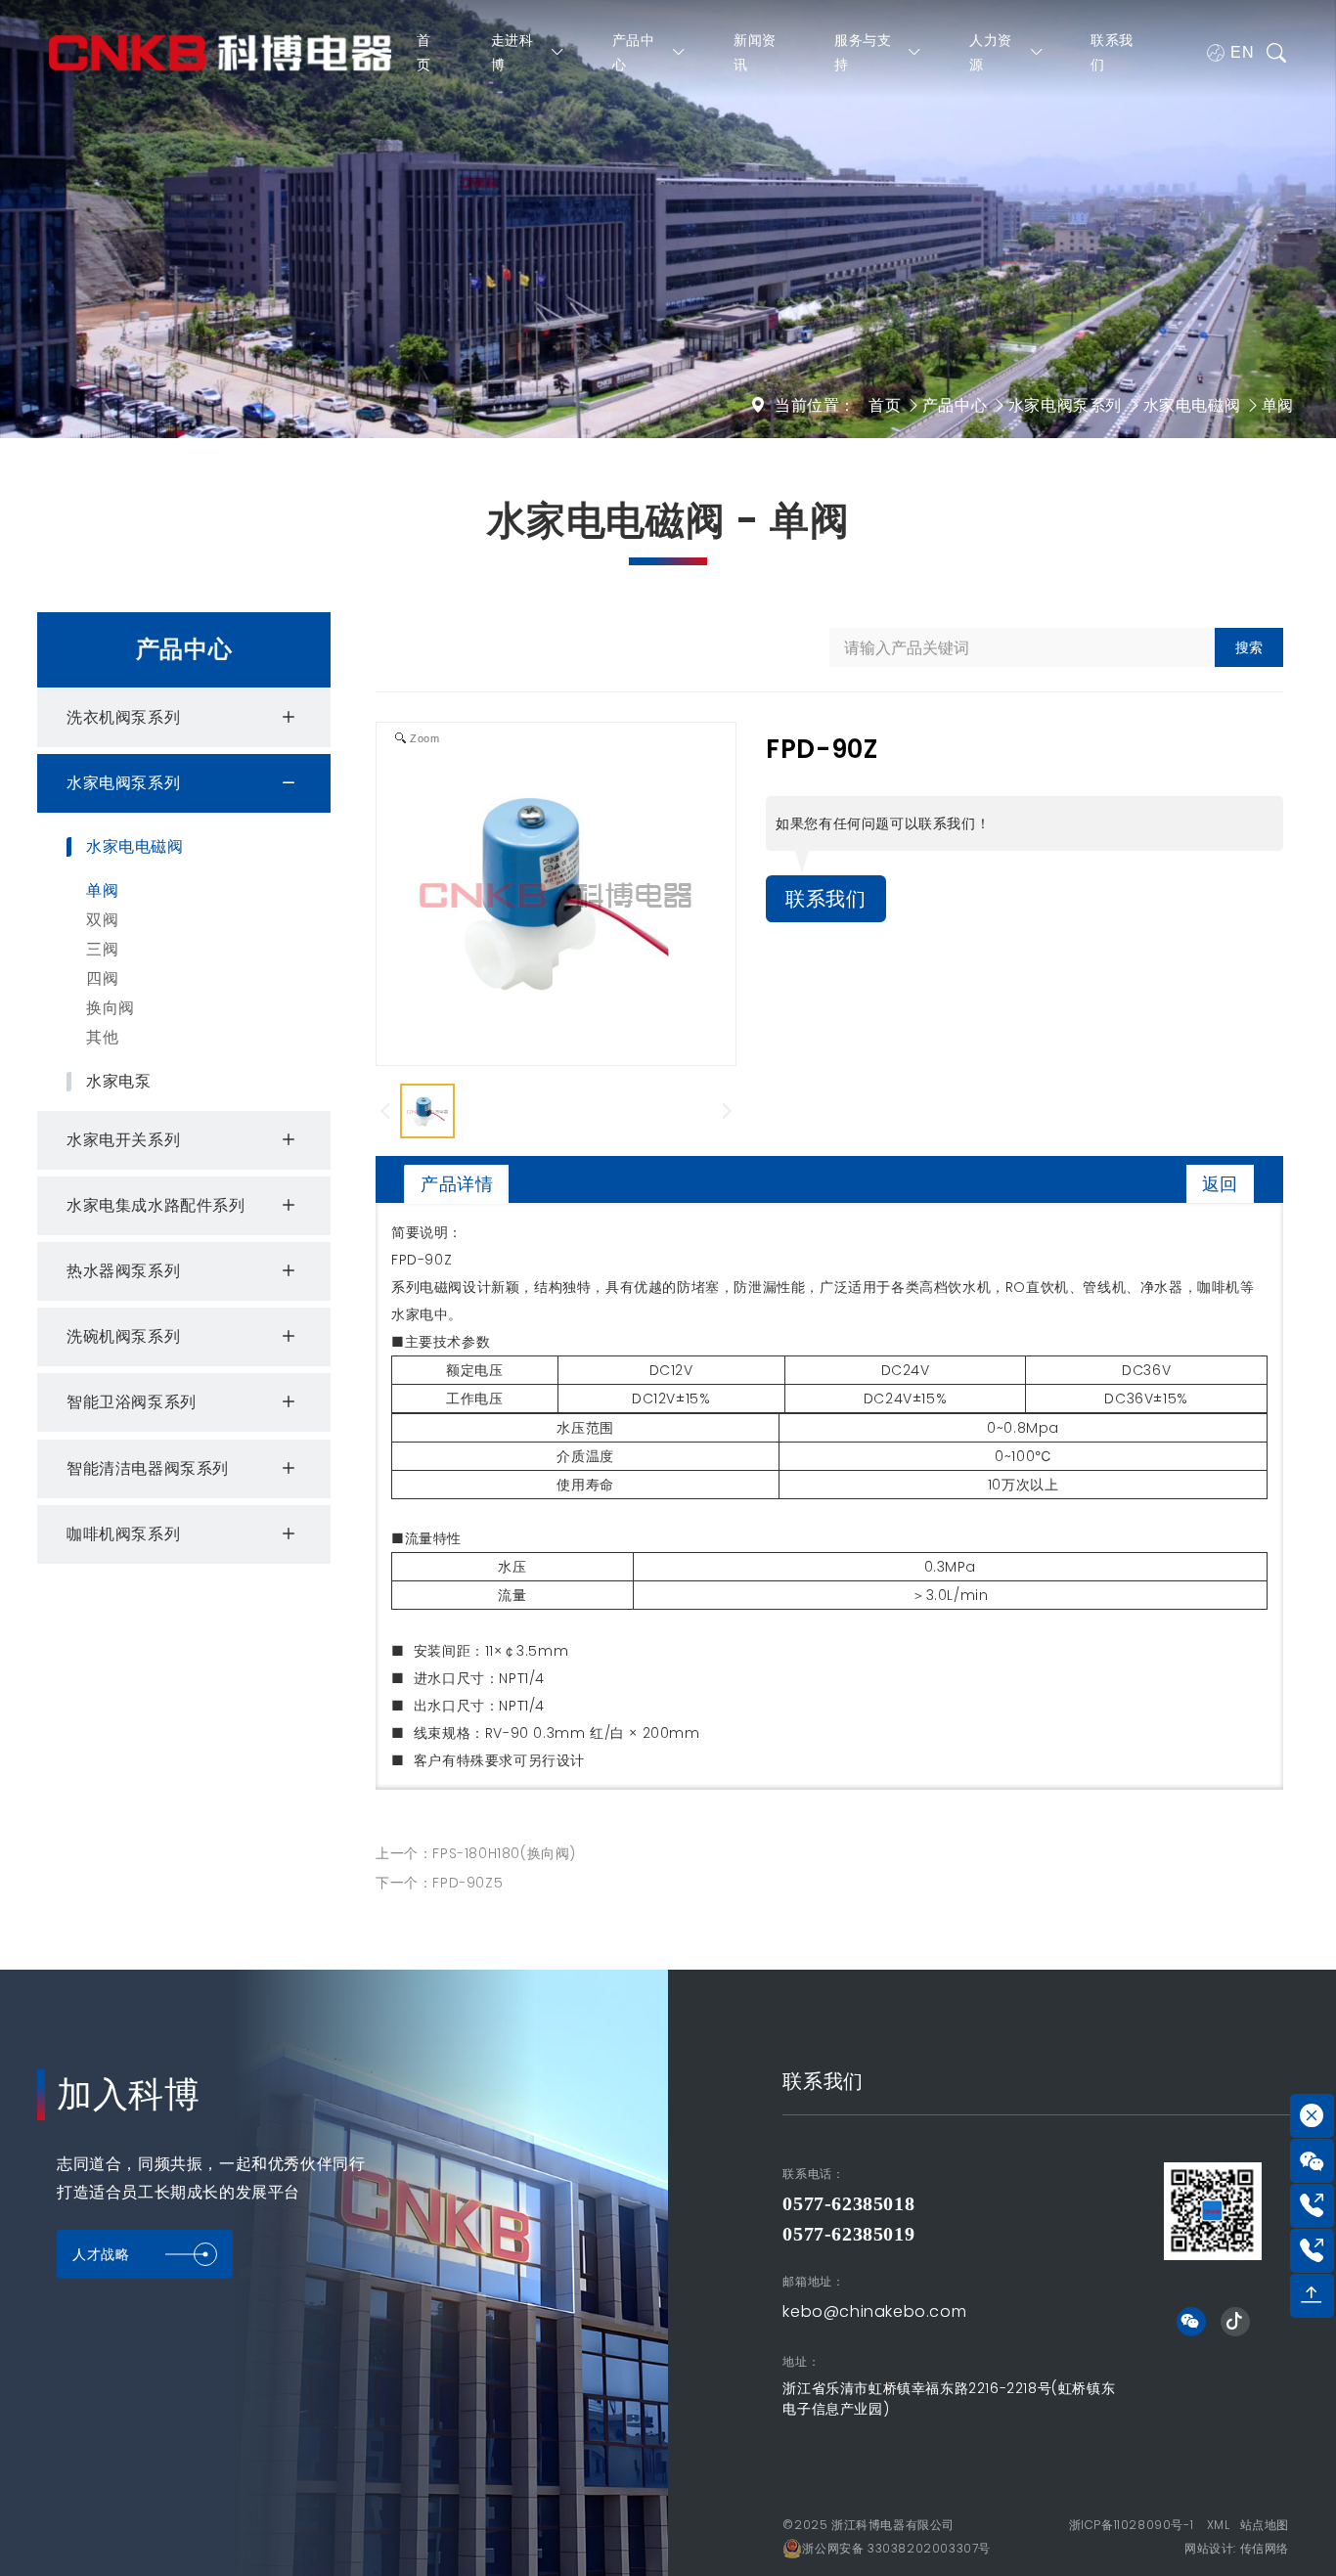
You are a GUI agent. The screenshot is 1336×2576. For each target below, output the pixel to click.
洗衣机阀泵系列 (123, 717)
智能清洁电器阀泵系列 (148, 1468)
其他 (102, 1037)
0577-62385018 (848, 2203)
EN (1242, 52)
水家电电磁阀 (1192, 405)
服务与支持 (863, 52)
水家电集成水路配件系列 (156, 1205)
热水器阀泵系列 (123, 1271)
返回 (1220, 1184)
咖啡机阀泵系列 (123, 1534)
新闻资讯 (755, 52)
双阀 (102, 920)
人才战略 (101, 2254)
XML (1219, 2525)
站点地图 (1265, 2525)
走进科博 (512, 52)
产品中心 (634, 52)
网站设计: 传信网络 (1237, 2548)
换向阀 (111, 1008)
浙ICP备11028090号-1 (1132, 2525)
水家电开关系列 (123, 1140)
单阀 (1278, 405)
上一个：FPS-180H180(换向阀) (476, 1853)
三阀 (102, 949)
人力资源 (991, 52)
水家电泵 (118, 1082)
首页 (424, 52)
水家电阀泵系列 (1065, 405)
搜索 (1249, 647)
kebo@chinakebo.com (874, 2311)
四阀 (102, 978)
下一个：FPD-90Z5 (439, 1883)
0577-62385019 (848, 2234)
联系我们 (1112, 52)
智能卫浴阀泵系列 (132, 1402)
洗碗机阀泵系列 (123, 1336)
